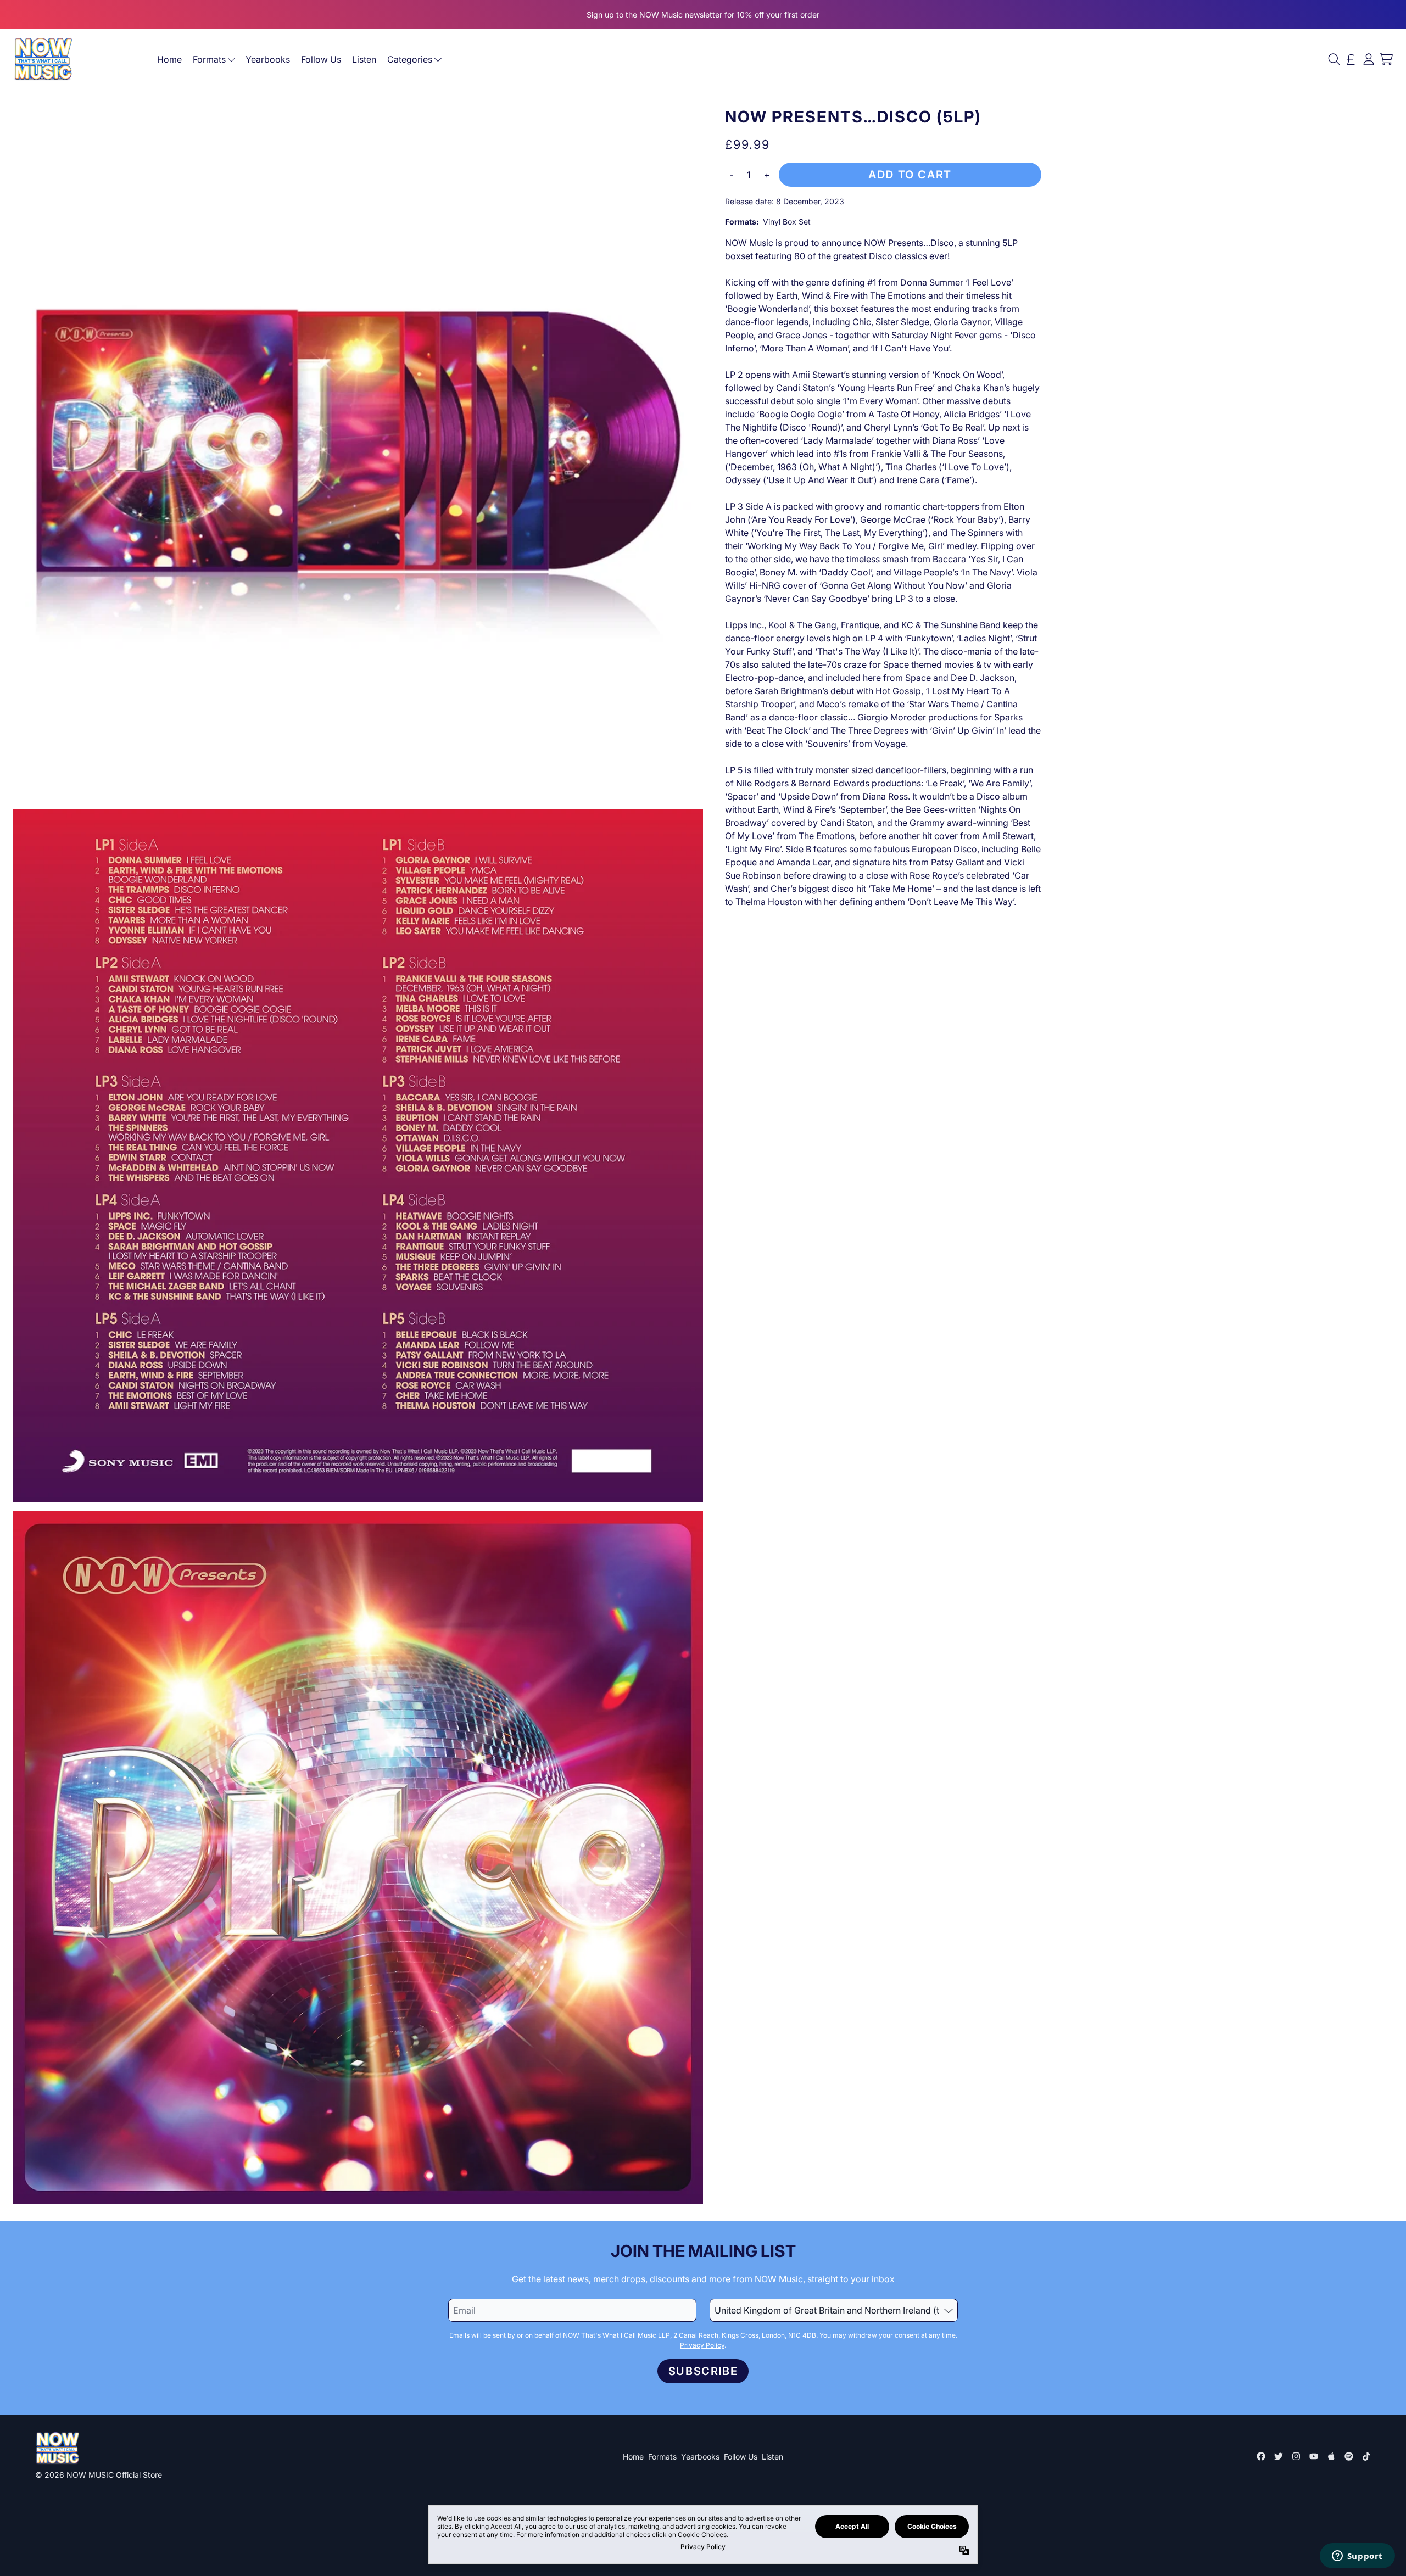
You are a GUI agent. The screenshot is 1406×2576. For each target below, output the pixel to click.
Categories (410, 59)
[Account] (1369, 59)
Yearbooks (268, 59)
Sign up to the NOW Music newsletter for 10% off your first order (703, 15)
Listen (364, 59)
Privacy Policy (702, 2345)
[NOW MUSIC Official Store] (43, 59)
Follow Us (321, 59)
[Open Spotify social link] (1349, 2456)
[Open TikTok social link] (1366, 2456)
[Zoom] (358, 454)
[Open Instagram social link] (1296, 2456)
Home (169, 59)
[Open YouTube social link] (1314, 2456)
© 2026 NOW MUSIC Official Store (99, 2475)
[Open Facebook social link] (1261, 2456)
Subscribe (703, 2371)
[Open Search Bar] (1334, 59)
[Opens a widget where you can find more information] (1357, 2557)
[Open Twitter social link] (1279, 2456)
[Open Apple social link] (1331, 2456)
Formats (209, 59)
